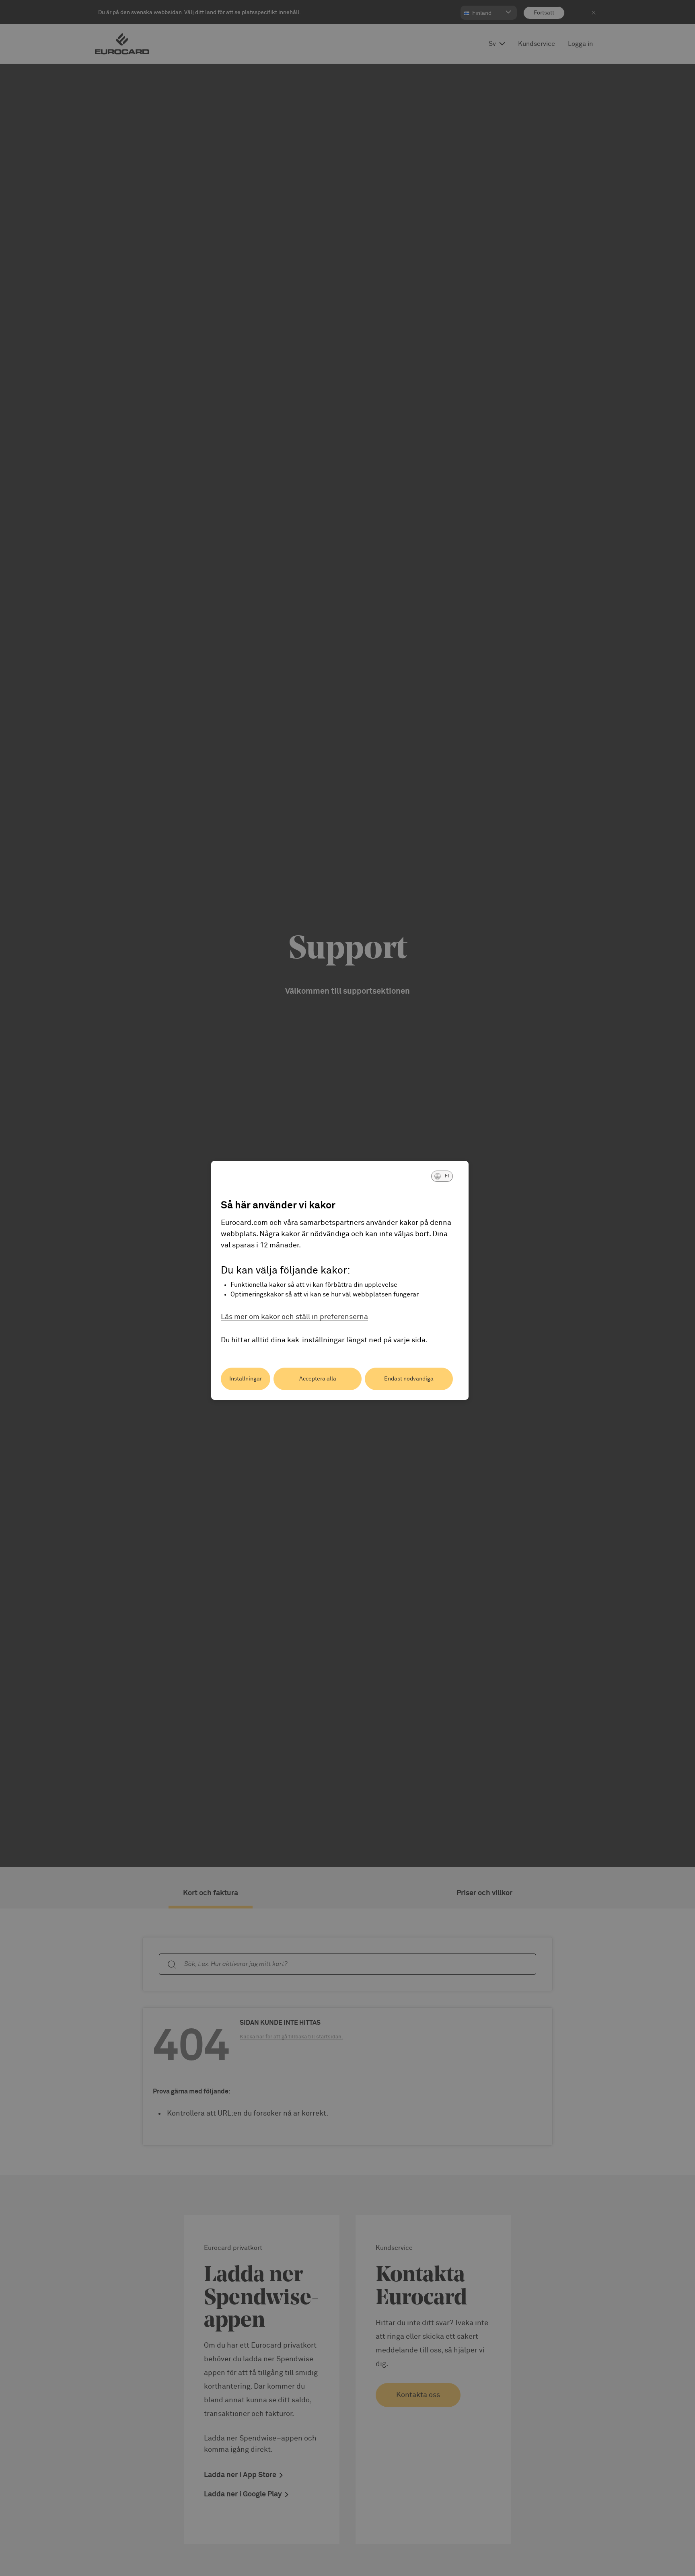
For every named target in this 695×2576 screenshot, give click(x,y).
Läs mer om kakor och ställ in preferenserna (294, 1317)
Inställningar (246, 1379)
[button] (442, 1176)
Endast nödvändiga (409, 1379)
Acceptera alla (318, 1379)
